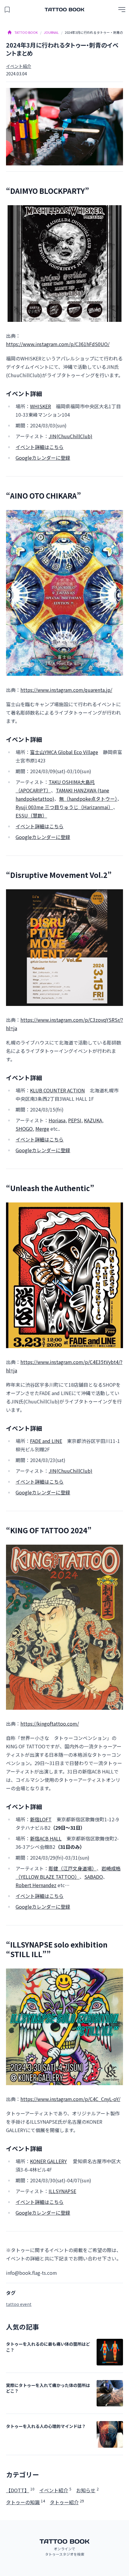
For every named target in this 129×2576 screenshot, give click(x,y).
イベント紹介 (19, 66)
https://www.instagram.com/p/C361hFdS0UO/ (58, 344)
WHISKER (40, 406)
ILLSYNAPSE (62, 2191)
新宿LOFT (41, 1819)
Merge (42, 1129)
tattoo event (19, 2304)
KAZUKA (93, 1120)
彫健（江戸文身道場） (73, 1868)
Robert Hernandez (36, 1885)
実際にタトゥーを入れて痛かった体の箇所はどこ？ (48, 2388)
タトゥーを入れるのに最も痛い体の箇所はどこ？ (48, 2347)
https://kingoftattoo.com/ (50, 1724)
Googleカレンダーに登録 (43, 458)
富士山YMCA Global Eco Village (64, 752)
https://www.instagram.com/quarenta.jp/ (66, 690)
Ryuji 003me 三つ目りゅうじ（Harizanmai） (64, 807)
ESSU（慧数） (31, 815)
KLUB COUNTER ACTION (57, 1090)
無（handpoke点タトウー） (88, 799)
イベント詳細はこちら (40, 447)
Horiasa (57, 1120)
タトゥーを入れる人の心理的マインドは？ (46, 2426)
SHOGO (24, 1129)
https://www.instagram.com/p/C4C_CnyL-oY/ (70, 2099)
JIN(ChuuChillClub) (70, 436)
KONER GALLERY (48, 2161)
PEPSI (75, 1120)
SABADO (94, 1877)
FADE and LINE (46, 1441)
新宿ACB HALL (46, 1838)
